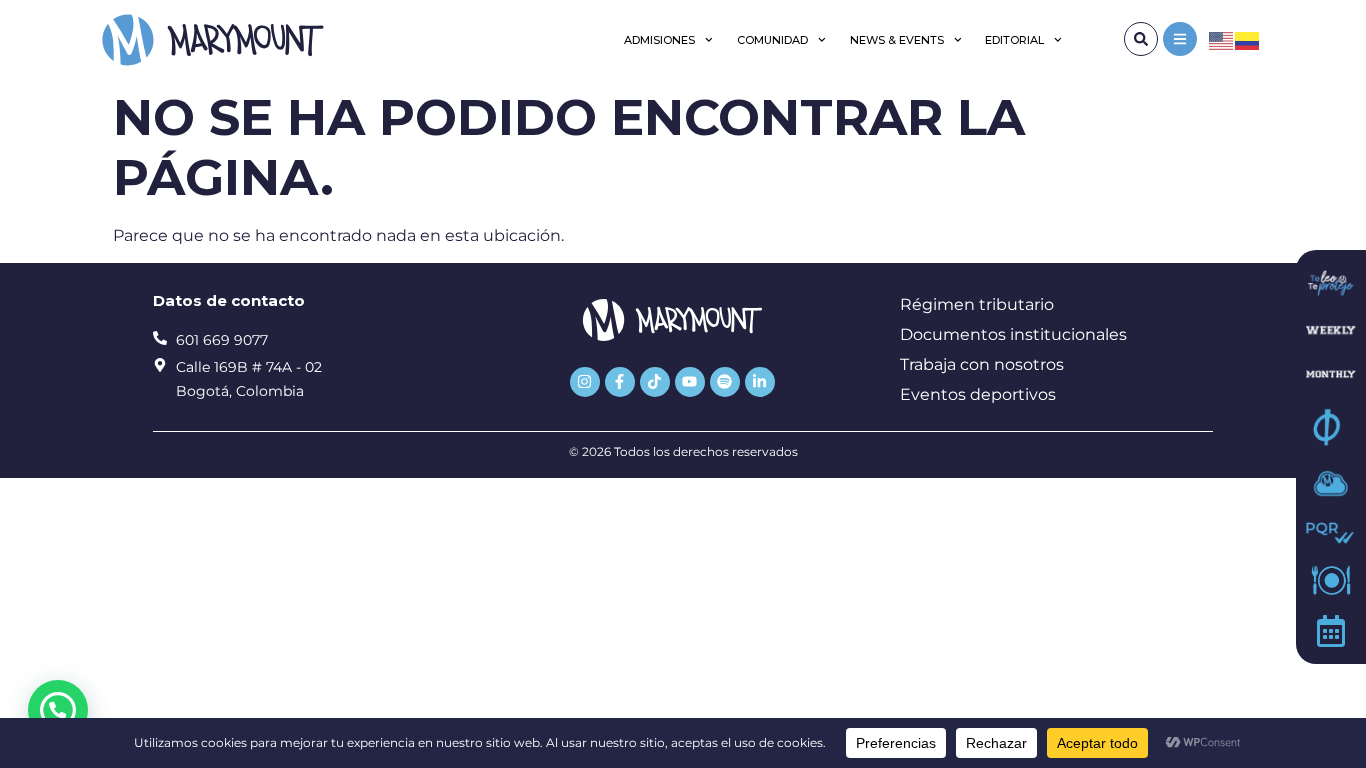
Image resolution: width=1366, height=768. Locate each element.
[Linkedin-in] (760, 382)
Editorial (1014, 40)
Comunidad (772, 40)
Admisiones (659, 40)
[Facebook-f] (620, 382)
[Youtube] (690, 382)
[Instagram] (585, 382)
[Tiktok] (655, 382)
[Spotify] (725, 382)
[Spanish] (1248, 39)
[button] (58, 710)
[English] (1222, 39)
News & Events (897, 40)
